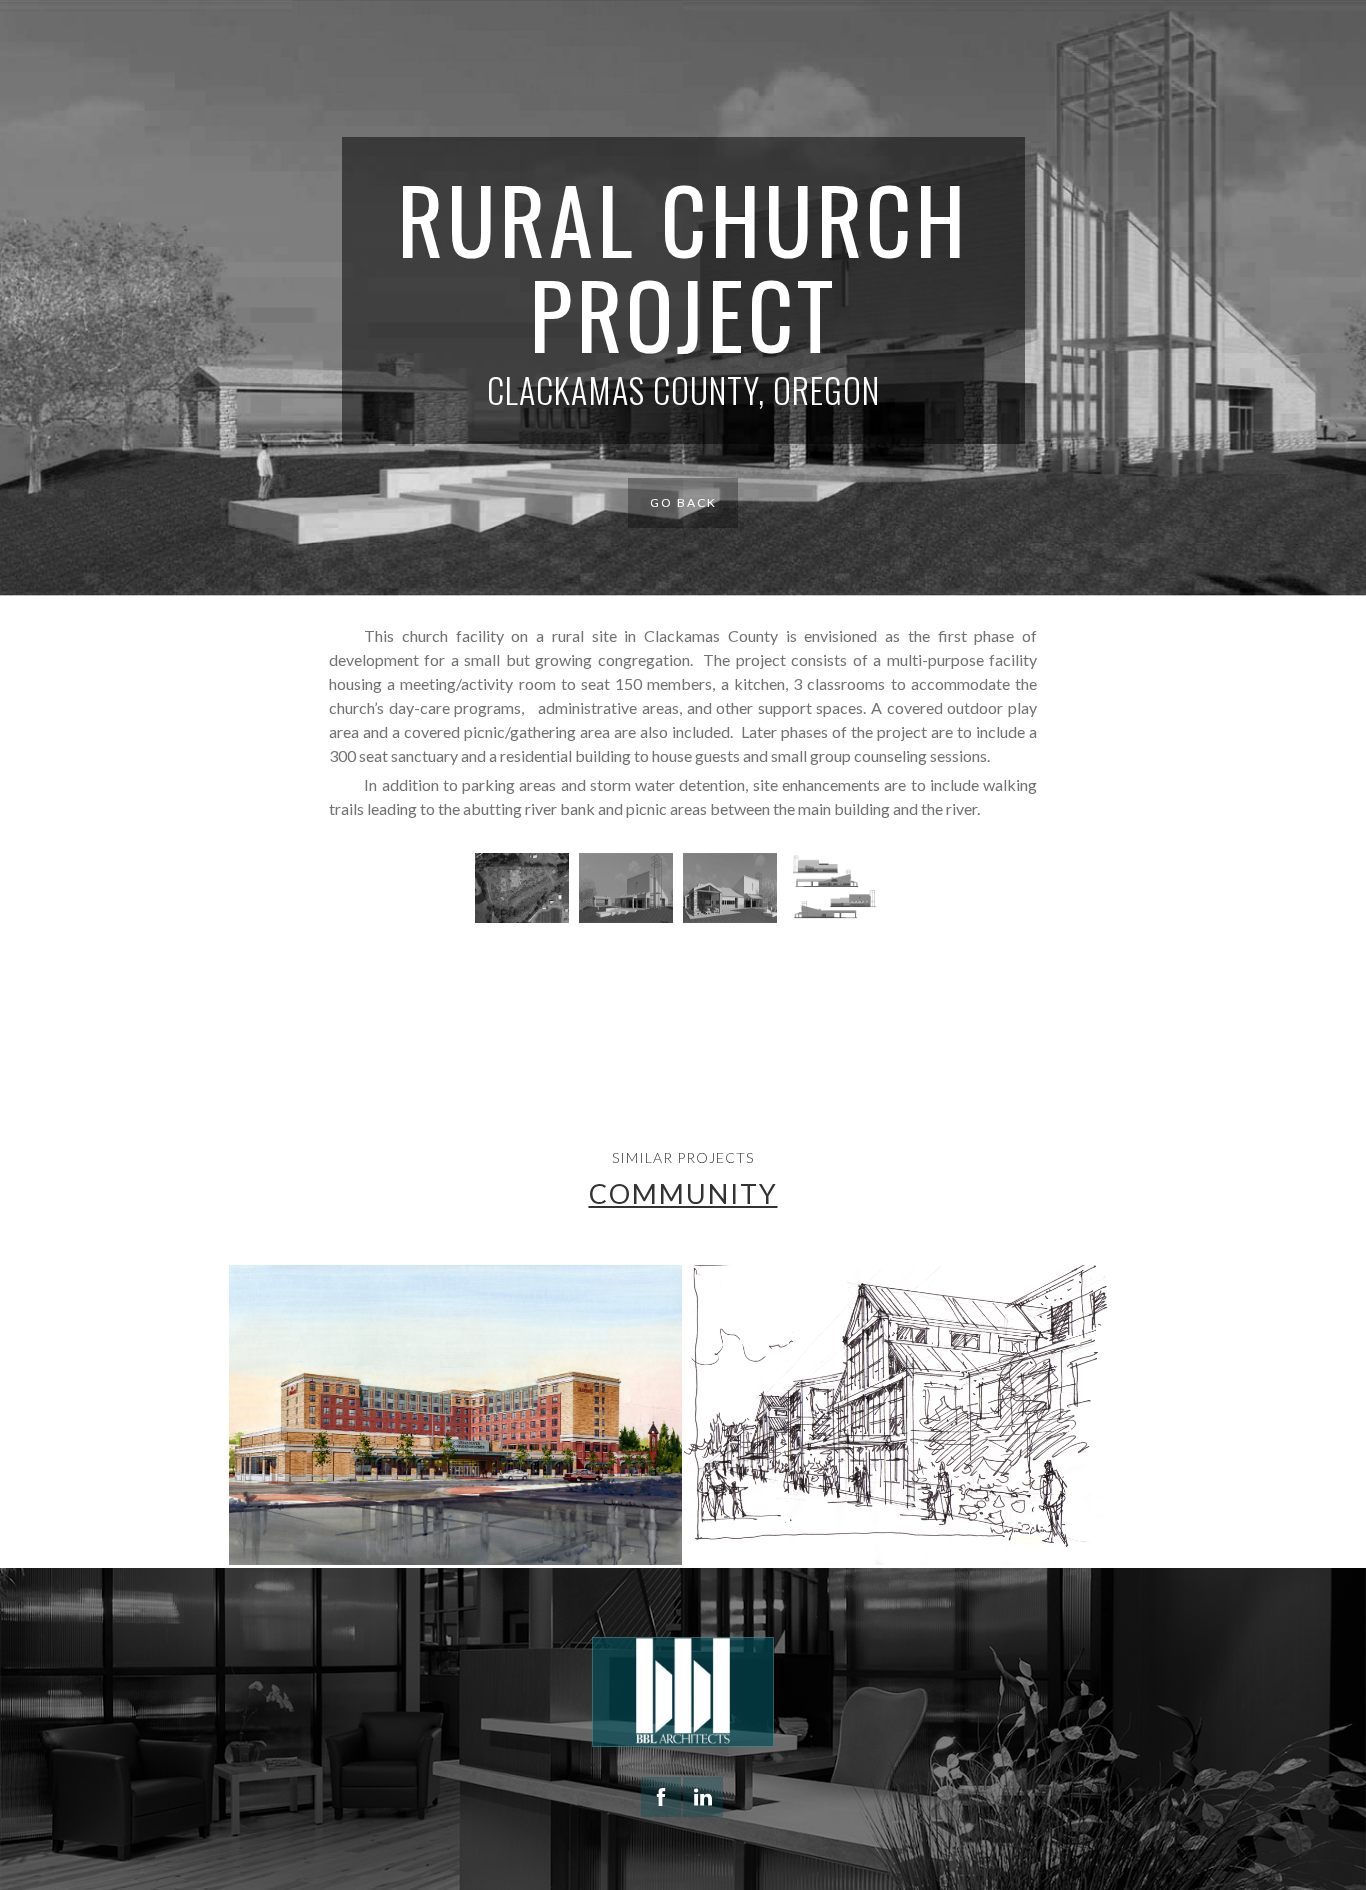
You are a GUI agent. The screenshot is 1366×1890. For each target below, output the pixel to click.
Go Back (683, 502)
